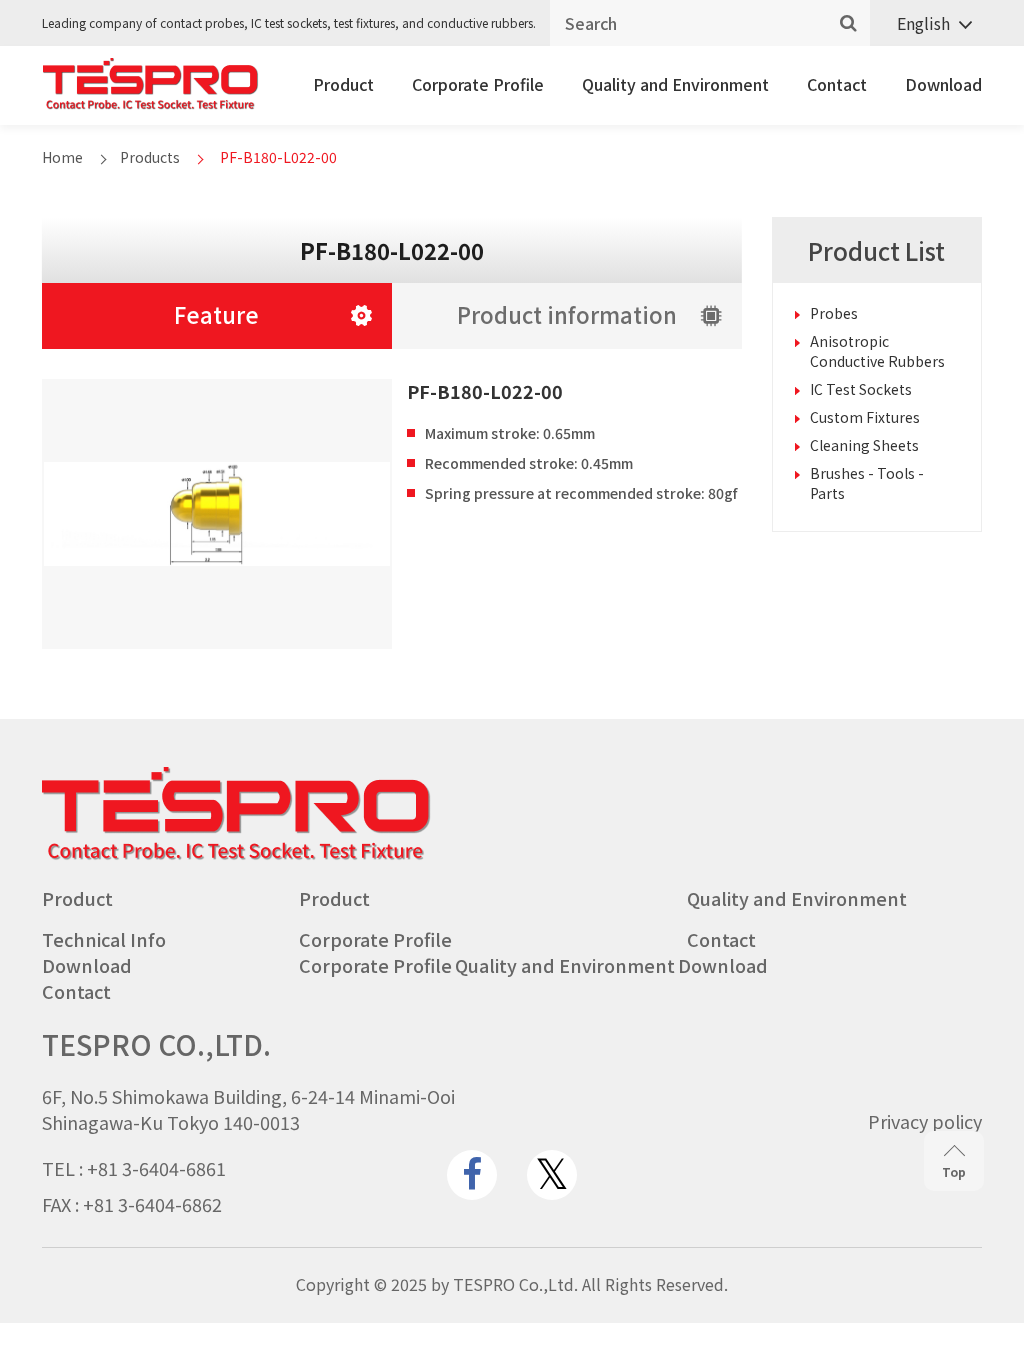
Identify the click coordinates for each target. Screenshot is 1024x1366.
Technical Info (104, 939)
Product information (567, 314)
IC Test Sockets (861, 389)
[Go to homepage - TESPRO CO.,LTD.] (236, 855)
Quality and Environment (675, 84)
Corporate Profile (478, 84)
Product (343, 84)
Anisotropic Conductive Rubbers (877, 351)
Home (62, 157)
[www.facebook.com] (472, 1175)
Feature (216, 314)
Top (954, 1171)
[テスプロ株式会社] (150, 104)
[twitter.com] (552, 1175)
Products (150, 157)
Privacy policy (925, 1121)
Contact (837, 84)
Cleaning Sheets (864, 445)
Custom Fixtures (865, 417)
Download (943, 84)
